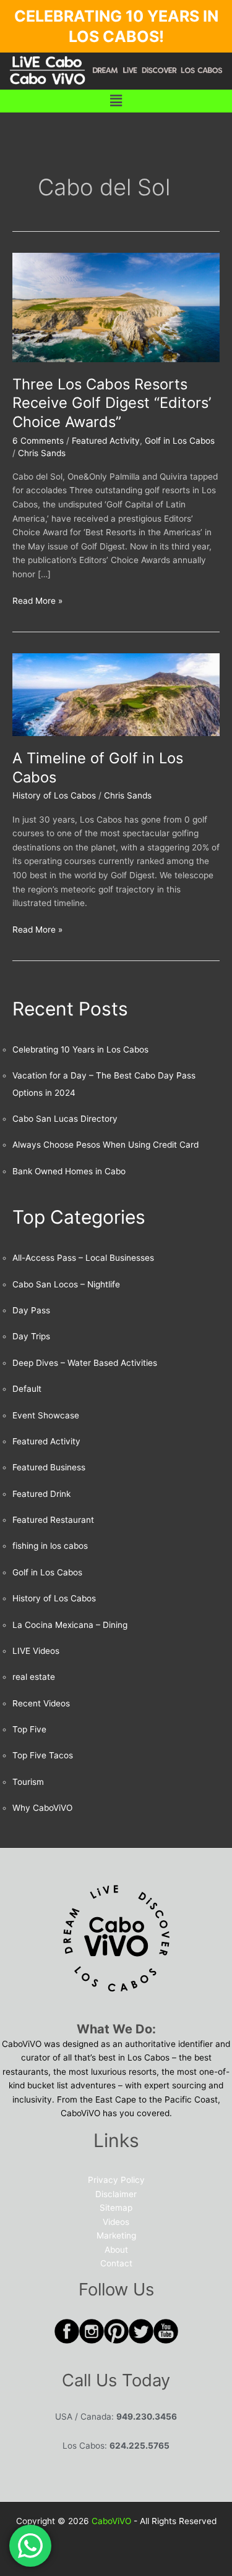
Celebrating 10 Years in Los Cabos (80, 1049)
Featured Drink (41, 1494)
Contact (116, 2263)
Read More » (37, 600)
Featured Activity (106, 441)
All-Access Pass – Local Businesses (83, 1258)
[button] (116, 101)
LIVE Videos (36, 1651)
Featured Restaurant (53, 1520)
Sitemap (116, 2208)
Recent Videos (41, 1703)
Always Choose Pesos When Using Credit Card (105, 1145)
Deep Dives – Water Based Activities (85, 1363)
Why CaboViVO (42, 1808)
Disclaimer (116, 2194)
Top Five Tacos (43, 1755)
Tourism (28, 1782)
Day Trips (31, 1336)
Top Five (29, 1729)
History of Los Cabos (54, 795)
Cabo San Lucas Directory (65, 1119)
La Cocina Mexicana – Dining (70, 1625)
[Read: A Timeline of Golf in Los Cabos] (116, 694)
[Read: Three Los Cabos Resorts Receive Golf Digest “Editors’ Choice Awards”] (116, 307)
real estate (34, 1677)
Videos (116, 2222)
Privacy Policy (116, 2180)
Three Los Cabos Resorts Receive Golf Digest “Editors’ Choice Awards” (112, 403)
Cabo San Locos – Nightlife (66, 1284)
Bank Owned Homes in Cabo (69, 1171)
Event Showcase (46, 1415)
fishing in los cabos (50, 1546)
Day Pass (31, 1310)
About (116, 2250)
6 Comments (38, 441)
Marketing (116, 2235)
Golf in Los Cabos (180, 441)
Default (27, 1389)
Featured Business (49, 1467)
